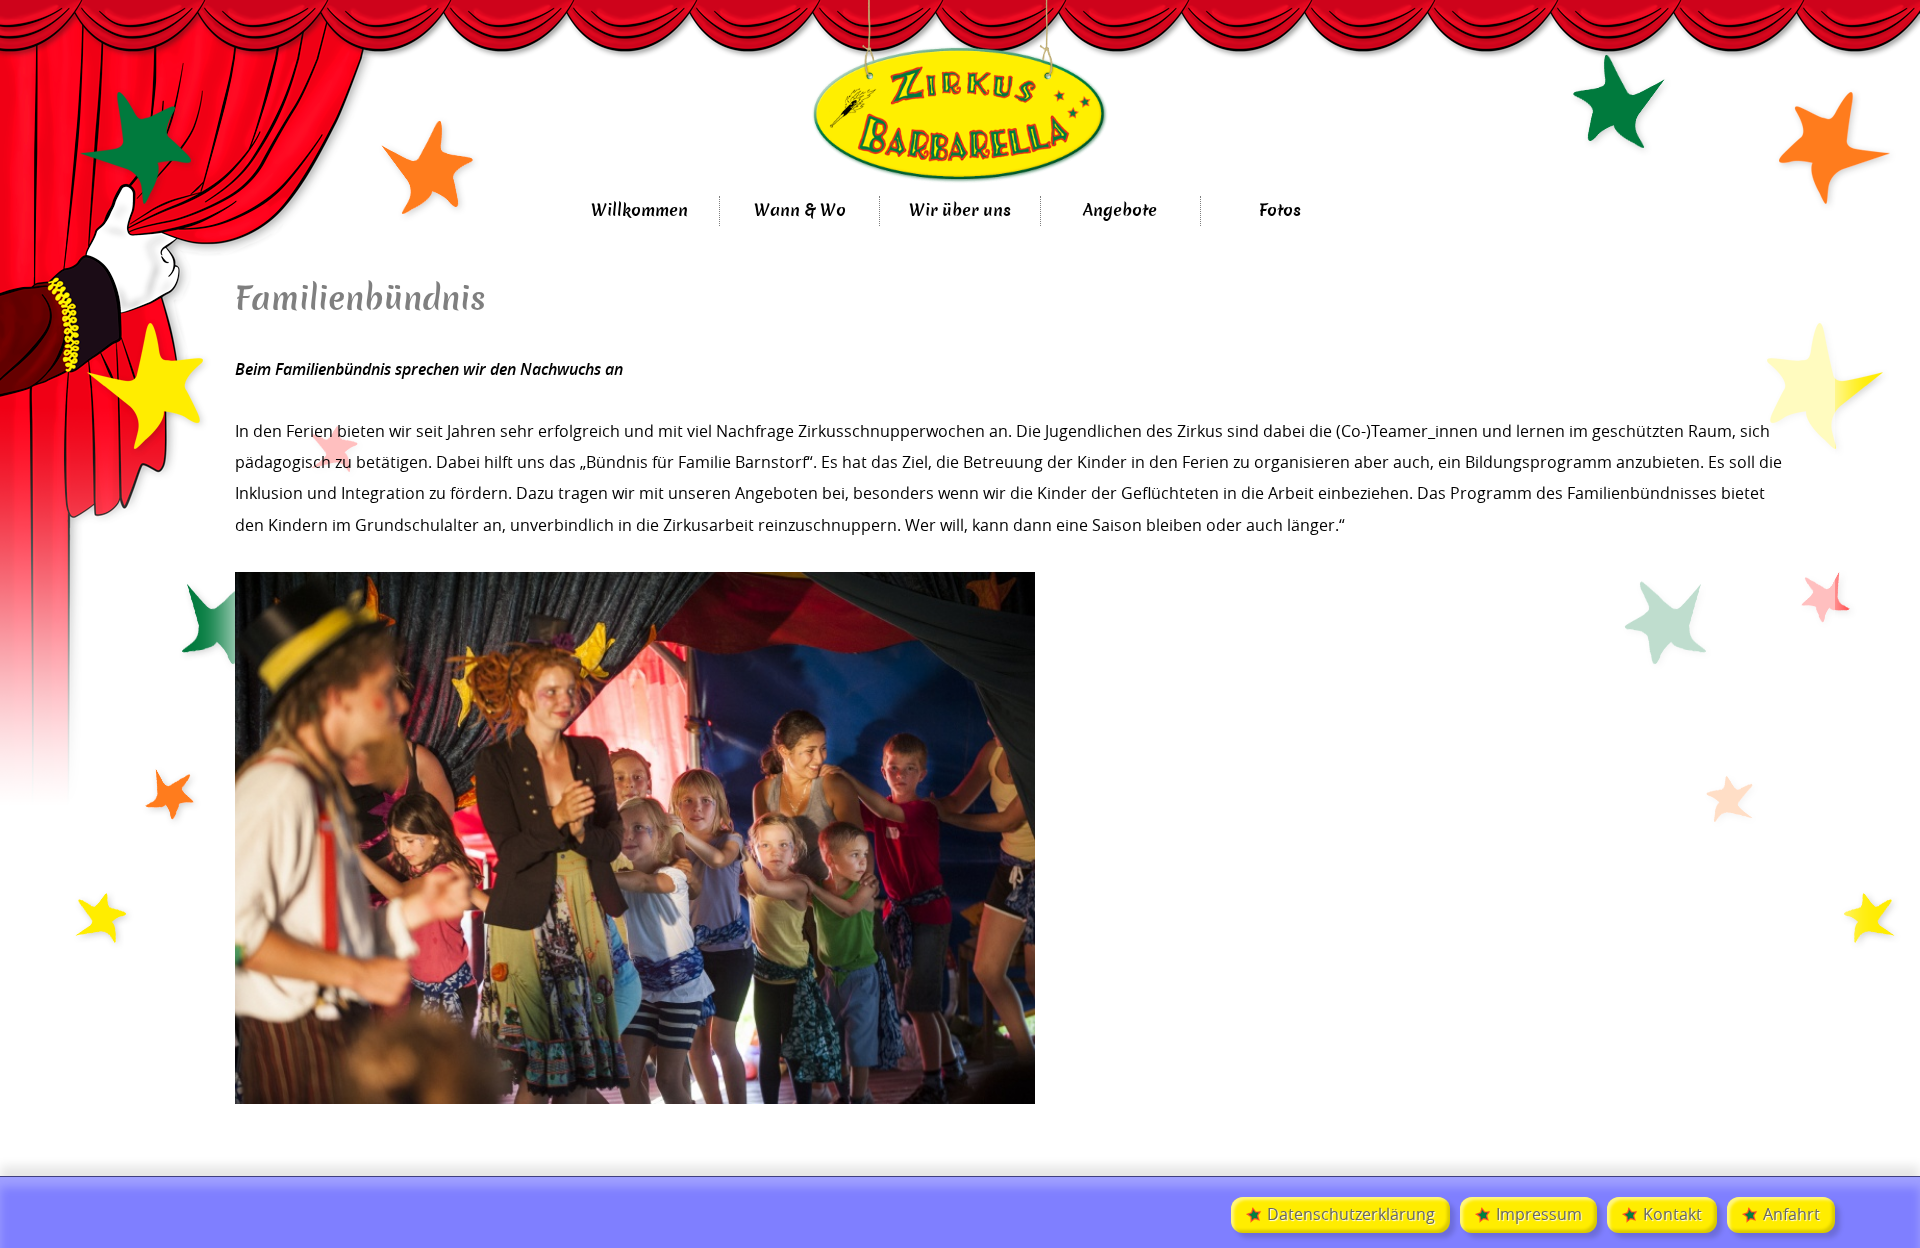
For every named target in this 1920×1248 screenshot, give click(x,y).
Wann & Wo (800, 210)
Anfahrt (1791, 1214)
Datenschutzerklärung (1351, 1214)
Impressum (1539, 1214)
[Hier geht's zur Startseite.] (960, 98)
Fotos (1280, 210)
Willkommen (639, 210)
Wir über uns (960, 210)
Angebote (1120, 210)
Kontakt (1672, 1214)
